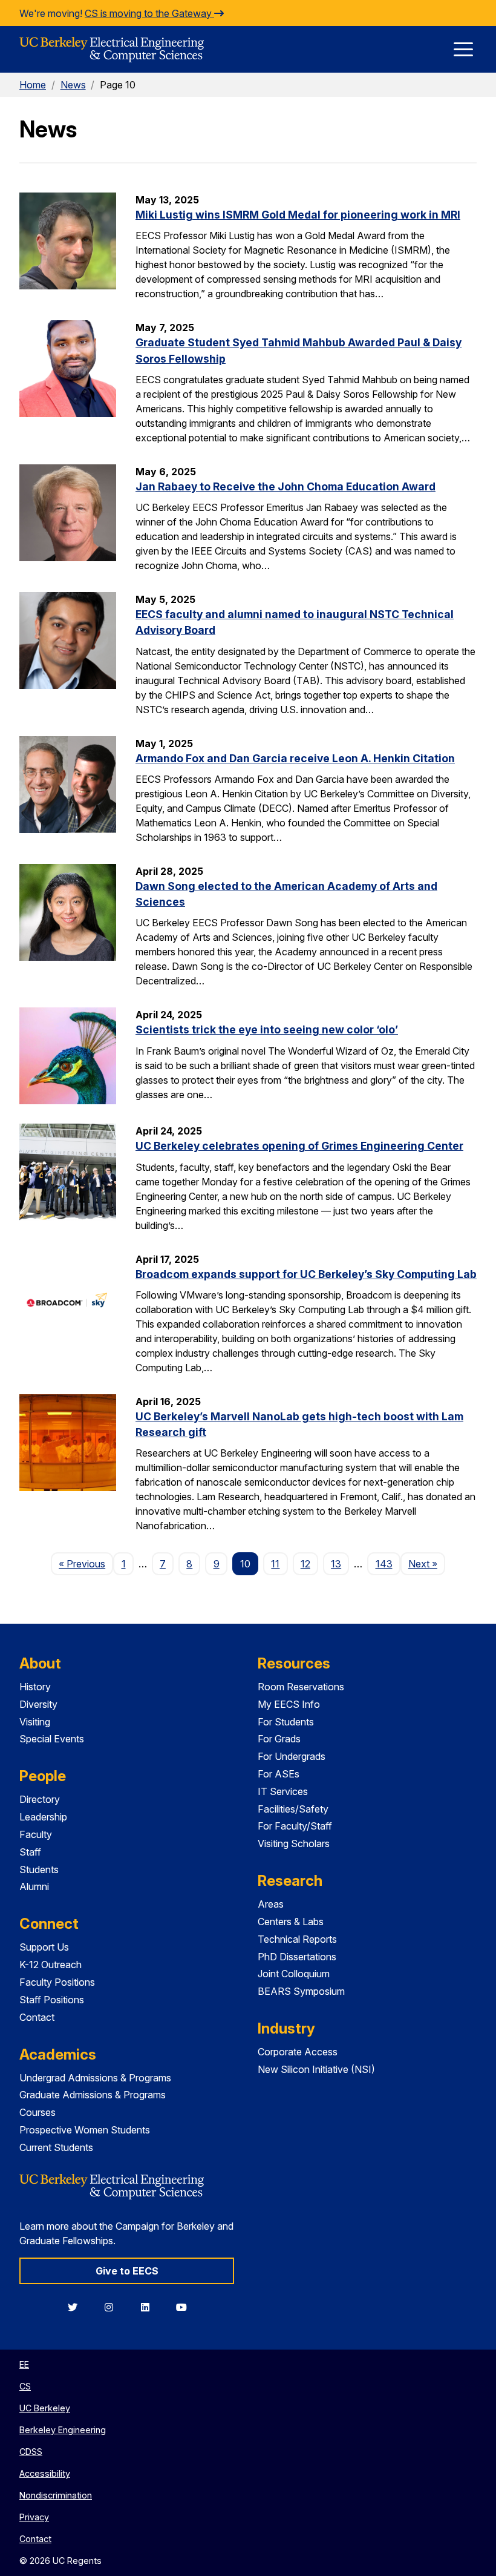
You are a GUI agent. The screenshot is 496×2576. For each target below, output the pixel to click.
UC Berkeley (45, 2408)
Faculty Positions (57, 1982)
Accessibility (45, 2473)
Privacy (34, 2517)
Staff (30, 1852)
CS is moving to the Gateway (149, 13)
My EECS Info (289, 1704)
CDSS (31, 2452)
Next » (427, 1563)
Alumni (34, 1886)
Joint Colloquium (294, 1974)
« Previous (86, 1563)
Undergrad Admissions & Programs (95, 2078)
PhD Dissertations (297, 1957)
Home (33, 85)
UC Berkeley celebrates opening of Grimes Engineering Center (299, 1146)
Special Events (52, 1739)
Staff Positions (52, 2000)
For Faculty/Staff (295, 1826)
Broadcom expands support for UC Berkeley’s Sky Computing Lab (306, 1274)
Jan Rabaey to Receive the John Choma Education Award (286, 486)
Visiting (35, 1722)
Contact (37, 2017)
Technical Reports (297, 1939)
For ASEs (279, 1774)
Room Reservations (301, 1687)
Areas (271, 1904)
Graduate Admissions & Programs (93, 2095)
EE (24, 2364)
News (73, 85)
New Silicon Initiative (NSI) (316, 2069)
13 (336, 1564)
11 (275, 1564)
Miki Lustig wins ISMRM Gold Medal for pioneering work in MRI (298, 215)
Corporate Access (298, 2052)
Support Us (44, 1947)
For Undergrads (292, 1756)
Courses (38, 2112)
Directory (40, 1799)
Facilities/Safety (293, 1809)
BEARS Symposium (301, 1991)
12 (305, 1564)
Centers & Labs (291, 1922)
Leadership (43, 1817)
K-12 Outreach (51, 1965)
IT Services (283, 1791)
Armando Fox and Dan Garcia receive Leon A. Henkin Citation (295, 758)
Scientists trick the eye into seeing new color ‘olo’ (267, 1029)
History (35, 1687)
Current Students (56, 2147)
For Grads (279, 1739)
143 (384, 1564)
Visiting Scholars (294, 1843)
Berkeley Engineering (63, 2430)
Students (39, 1869)
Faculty (36, 1834)
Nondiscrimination (56, 2495)
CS (25, 2386)
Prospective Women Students (85, 2130)
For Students (286, 1722)
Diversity (38, 1704)
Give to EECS (127, 2271)
